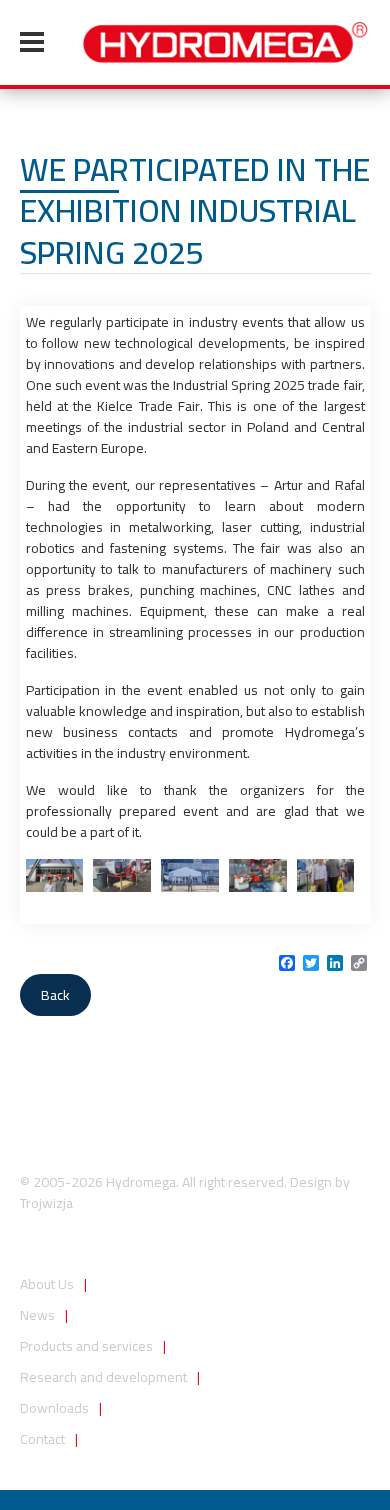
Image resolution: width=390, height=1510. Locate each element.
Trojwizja (46, 1203)
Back (55, 995)
